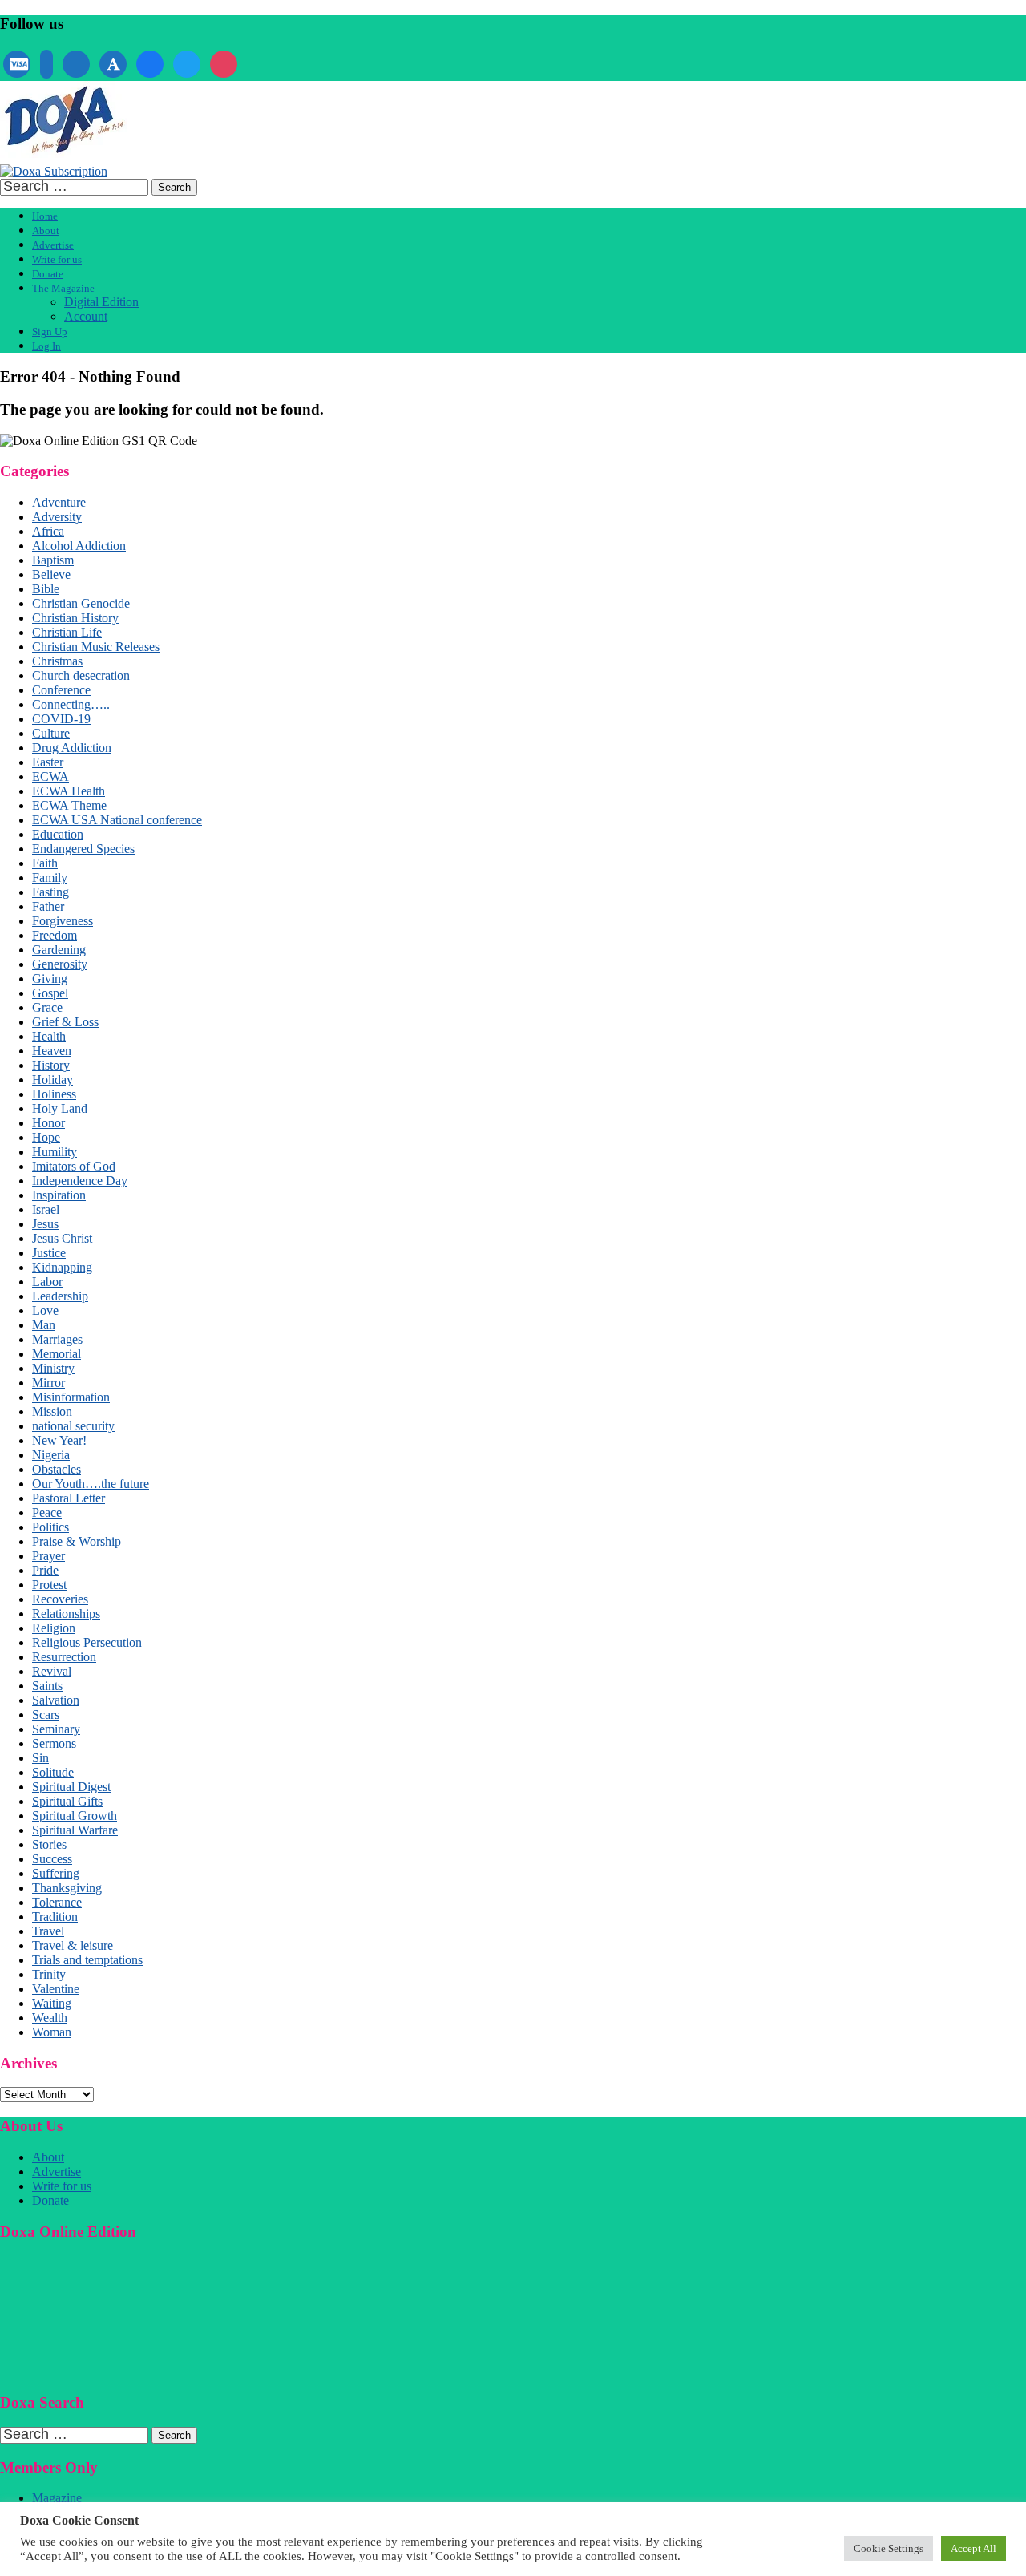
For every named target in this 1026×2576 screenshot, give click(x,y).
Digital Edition (101, 302)
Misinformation (71, 1397)
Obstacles (57, 1469)
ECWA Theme (69, 805)
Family (50, 878)
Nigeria (51, 1455)
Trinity (49, 1974)
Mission (52, 1411)
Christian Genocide (81, 603)
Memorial (57, 1354)
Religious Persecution (87, 1642)
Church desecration (81, 675)
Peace (47, 1512)
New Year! (59, 1440)
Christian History (75, 618)
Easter (48, 762)
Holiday (53, 1080)
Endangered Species (83, 849)
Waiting (52, 2003)
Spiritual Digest (71, 1787)
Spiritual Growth (75, 1816)
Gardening (59, 950)
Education (58, 834)
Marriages (57, 1339)
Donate (48, 274)
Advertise (53, 245)
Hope (46, 1137)
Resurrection (64, 1657)
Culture (51, 733)
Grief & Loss (65, 1022)
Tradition (55, 1917)
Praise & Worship (77, 1541)
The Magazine (63, 288)
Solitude (53, 1772)
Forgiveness (63, 921)
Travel (48, 1931)
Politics (50, 1527)
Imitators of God (74, 1166)
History (51, 1065)
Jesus (45, 1224)
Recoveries (60, 1599)
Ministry (53, 1368)
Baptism (53, 560)
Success (52, 1859)
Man (44, 1325)
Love (45, 1310)
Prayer (48, 1556)
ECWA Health (69, 791)
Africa (48, 531)
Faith (45, 863)
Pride (45, 1570)
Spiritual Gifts (67, 1801)
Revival (52, 1671)
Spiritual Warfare (75, 1830)
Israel (46, 1209)
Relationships (66, 1614)
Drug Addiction (72, 748)
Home (45, 216)
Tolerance (57, 1902)
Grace (47, 1007)
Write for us (57, 259)
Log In (46, 346)
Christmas (57, 661)
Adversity (57, 517)
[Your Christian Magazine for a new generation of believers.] (63, 157)
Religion (54, 1628)
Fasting (50, 892)
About (46, 231)
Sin (40, 1758)
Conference (61, 690)
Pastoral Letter (69, 1498)
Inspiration (59, 1195)
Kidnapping (62, 1267)
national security (73, 1426)
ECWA (50, 776)
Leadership (60, 1296)
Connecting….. (71, 704)
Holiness (54, 1094)
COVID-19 (61, 719)
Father (48, 906)
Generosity (60, 964)
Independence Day (80, 1181)
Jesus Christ (62, 1238)
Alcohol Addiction (79, 546)
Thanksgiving (67, 1888)
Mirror (48, 1383)
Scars (46, 1715)
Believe (51, 574)
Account (86, 316)
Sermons (54, 1743)
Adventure (59, 502)
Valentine (56, 1989)
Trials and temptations (87, 1960)
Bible (46, 589)
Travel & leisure (73, 1945)
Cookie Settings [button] (889, 2548)
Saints (47, 1686)
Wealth (50, 2018)
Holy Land (60, 1108)
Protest (49, 1585)
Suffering (56, 1873)
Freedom (55, 935)
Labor (47, 1282)
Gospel (50, 993)
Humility (55, 1152)
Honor (48, 1123)
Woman (52, 2032)
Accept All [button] (973, 2548)
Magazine (57, 2498)
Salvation (56, 1700)
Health (49, 1036)
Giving (50, 979)
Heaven (52, 1051)
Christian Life (67, 632)
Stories (49, 1844)
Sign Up (50, 332)
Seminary (56, 1729)
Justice (49, 1253)
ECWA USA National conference (117, 820)
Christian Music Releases (96, 647)
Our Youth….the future (91, 1484)
